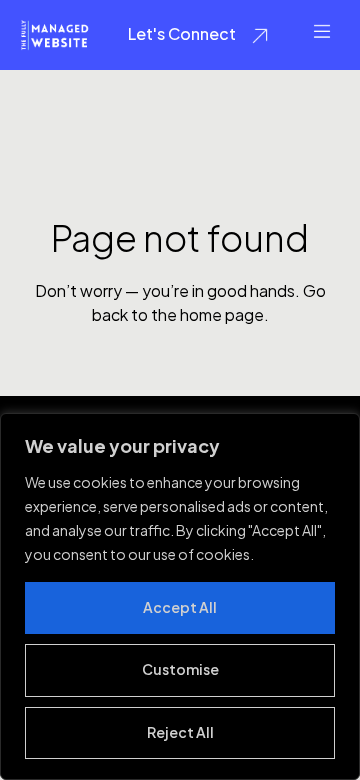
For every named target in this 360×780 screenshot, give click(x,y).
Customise (180, 669)
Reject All (180, 732)
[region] (180, 596)
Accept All (180, 607)
